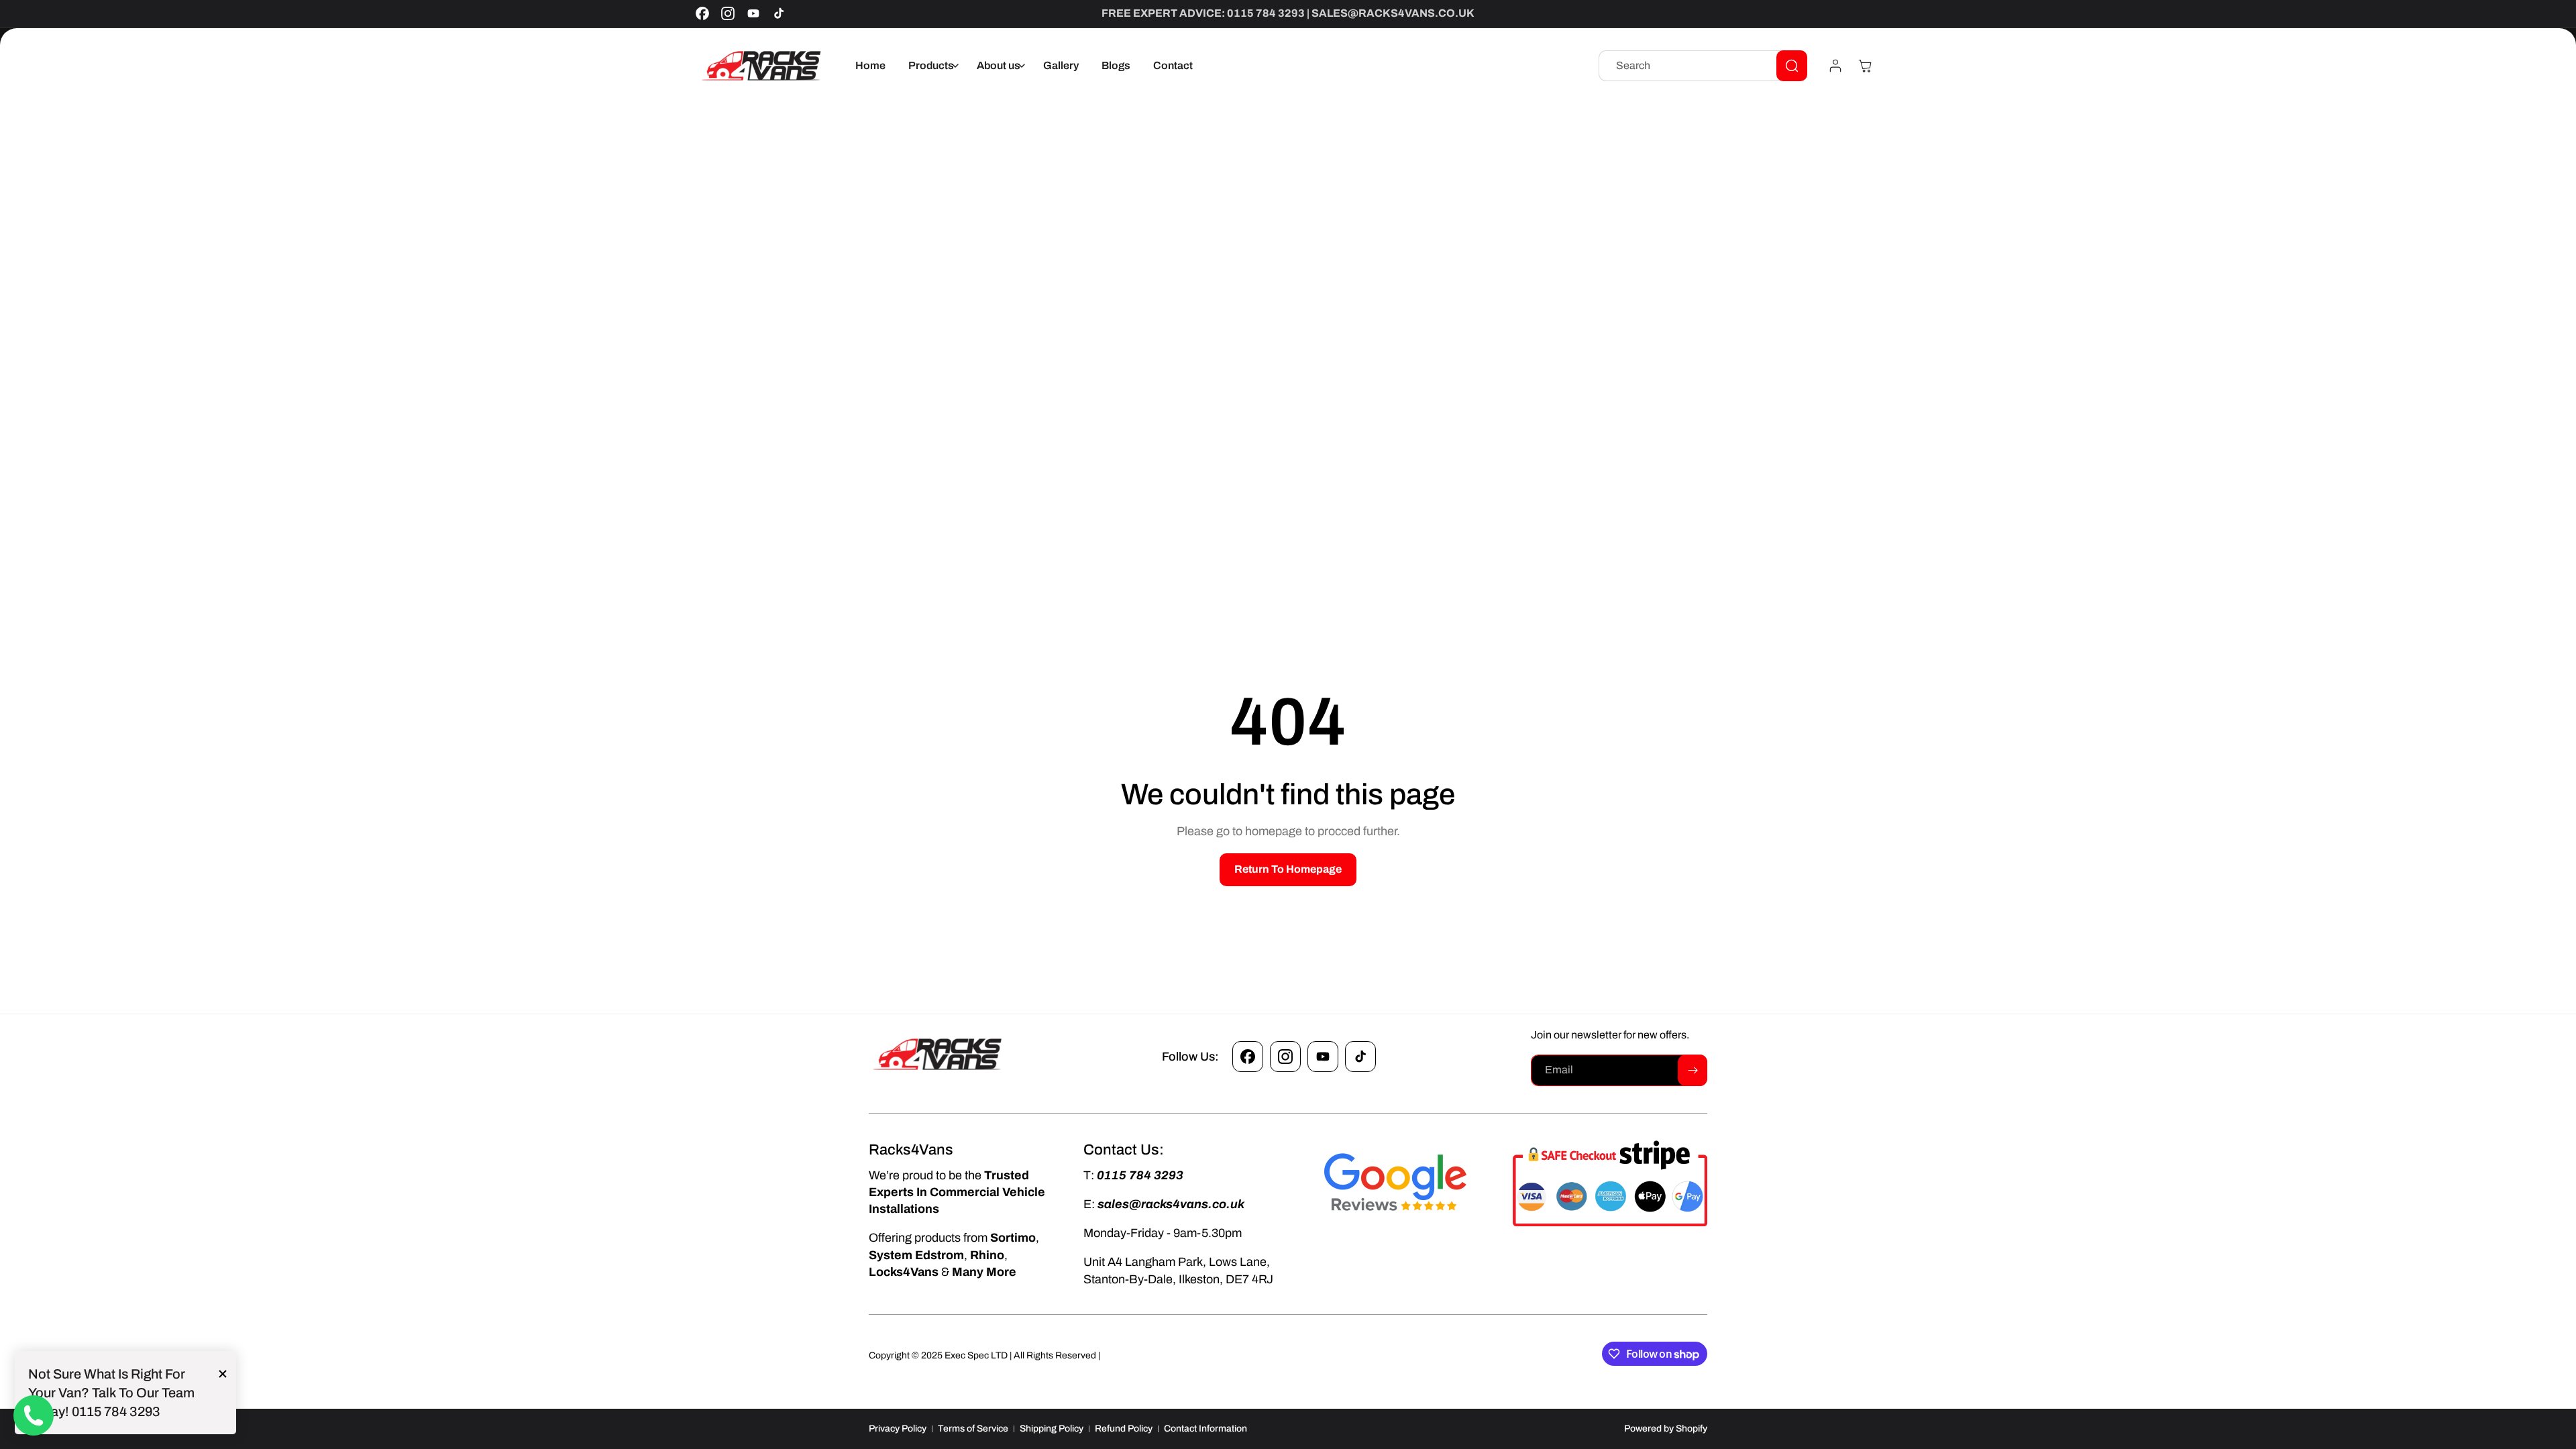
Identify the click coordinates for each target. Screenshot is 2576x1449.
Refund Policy (1124, 1429)
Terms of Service (973, 1429)
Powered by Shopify (1666, 1429)
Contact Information (1205, 1429)
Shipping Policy (1052, 1429)
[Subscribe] (1693, 1070)
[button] (931, 66)
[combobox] (1703, 66)
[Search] (1792, 66)
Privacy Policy (898, 1429)
